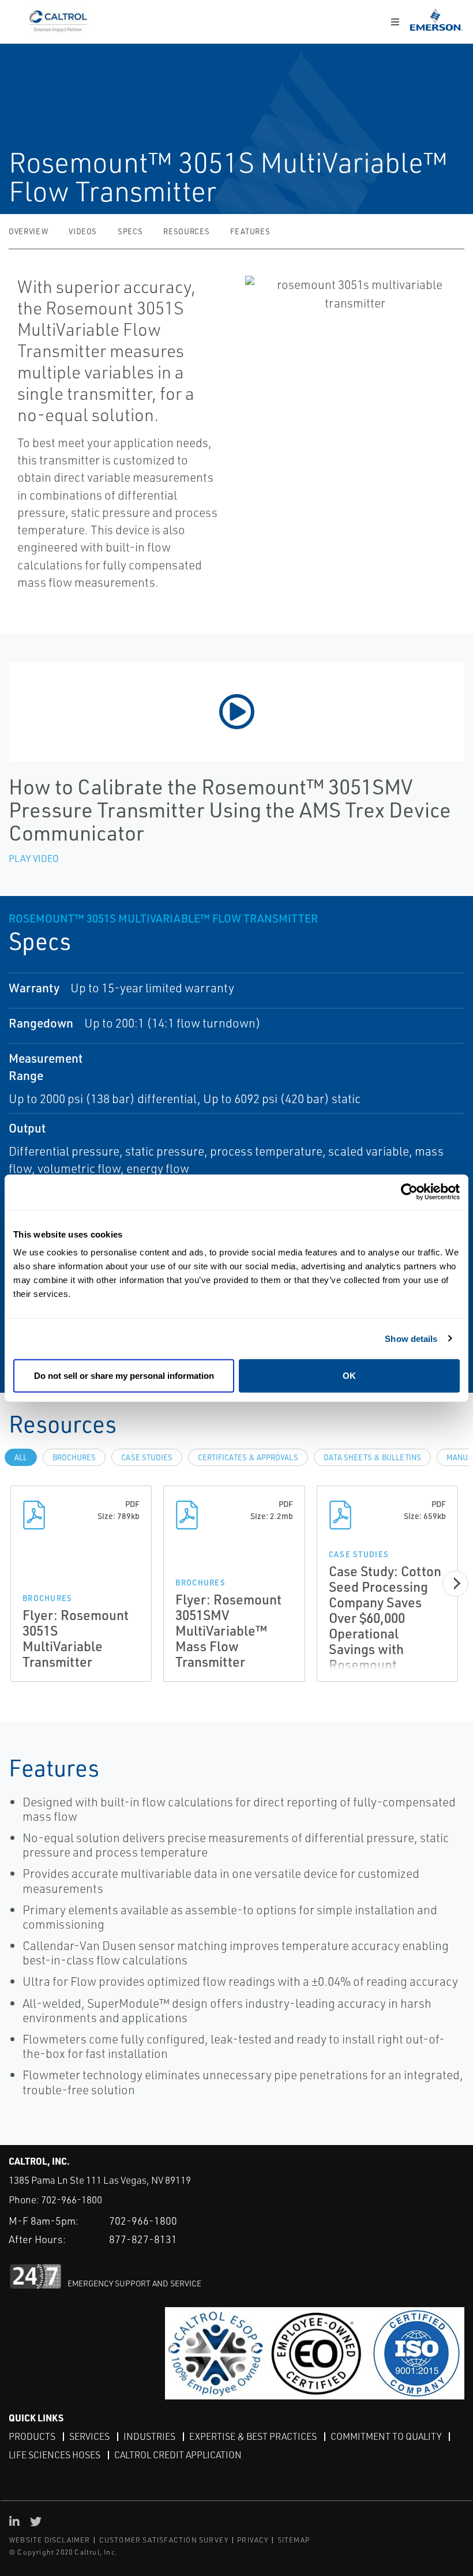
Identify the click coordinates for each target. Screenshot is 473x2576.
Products (32, 2436)
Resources (186, 231)
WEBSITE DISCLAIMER (50, 2540)
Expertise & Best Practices (253, 2436)
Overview (28, 231)
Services (89, 2436)
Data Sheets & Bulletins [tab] (372, 1457)
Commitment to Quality (386, 2436)
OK (349, 1376)
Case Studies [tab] (147, 1457)
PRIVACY (253, 2540)
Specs (130, 231)
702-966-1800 (72, 2200)
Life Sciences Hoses (55, 2455)
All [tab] (21, 1457)
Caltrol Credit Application (178, 2455)
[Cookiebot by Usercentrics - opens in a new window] (409, 1192)
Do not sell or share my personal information (124, 1376)
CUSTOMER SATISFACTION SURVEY (164, 2540)
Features (250, 231)
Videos (83, 231)
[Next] (455, 1583)
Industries (149, 2436)
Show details (411, 1338)
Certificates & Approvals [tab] (248, 1457)
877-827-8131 (143, 2239)
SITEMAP (294, 2540)
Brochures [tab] (74, 1457)
